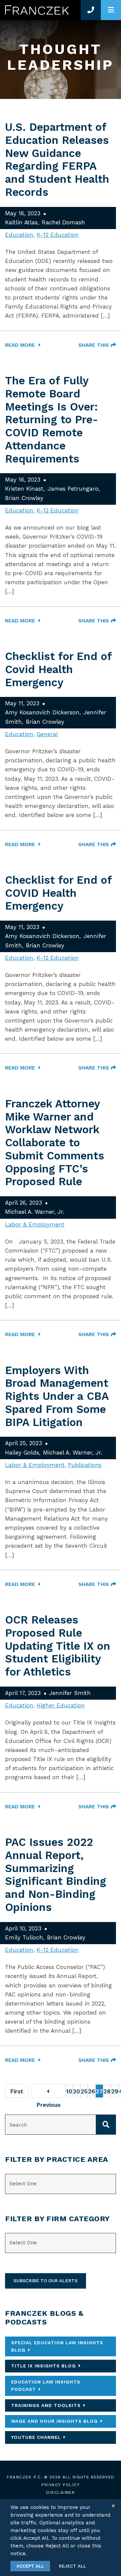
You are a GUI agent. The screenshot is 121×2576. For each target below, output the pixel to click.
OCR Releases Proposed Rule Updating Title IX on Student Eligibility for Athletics (58, 1646)
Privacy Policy (61, 2485)
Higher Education (61, 1705)
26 (92, 2091)
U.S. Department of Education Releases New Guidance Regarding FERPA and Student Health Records (57, 160)
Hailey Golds (22, 1453)
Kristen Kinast (24, 489)
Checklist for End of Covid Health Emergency (58, 669)
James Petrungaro (73, 489)
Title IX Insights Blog (44, 2366)
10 (69, 2091)
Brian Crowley (24, 498)
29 (115, 2091)
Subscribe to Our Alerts (46, 2281)
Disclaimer (61, 2492)
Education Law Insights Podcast (46, 2386)
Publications (85, 1465)
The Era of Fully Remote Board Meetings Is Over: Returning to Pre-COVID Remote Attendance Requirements (52, 420)
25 (84, 2091)
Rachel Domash (63, 222)
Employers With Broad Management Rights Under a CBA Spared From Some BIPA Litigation (57, 1396)
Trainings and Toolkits (46, 2405)
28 (107, 2091)
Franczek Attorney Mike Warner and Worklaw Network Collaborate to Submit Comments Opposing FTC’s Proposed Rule (55, 1143)
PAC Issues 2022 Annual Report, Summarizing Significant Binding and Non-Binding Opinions (56, 1875)
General (47, 734)
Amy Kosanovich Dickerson (42, 712)
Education (19, 235)
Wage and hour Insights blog (54, 2421)
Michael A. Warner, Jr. (35, 1212)
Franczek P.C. (25, 2477)
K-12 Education (58, 235)
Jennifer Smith (70, 1693)
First (17, 2091)
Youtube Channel (36, 2437)
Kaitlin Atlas (21, 222)
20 (76, 2091)
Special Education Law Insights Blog (57, 2346)
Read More (21, 345)
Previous (49, 2091)
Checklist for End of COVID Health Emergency (58, 893)
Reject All (72, 2566)
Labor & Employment (35, 1224)
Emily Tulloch (24, 1937)
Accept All (30, 2566)
